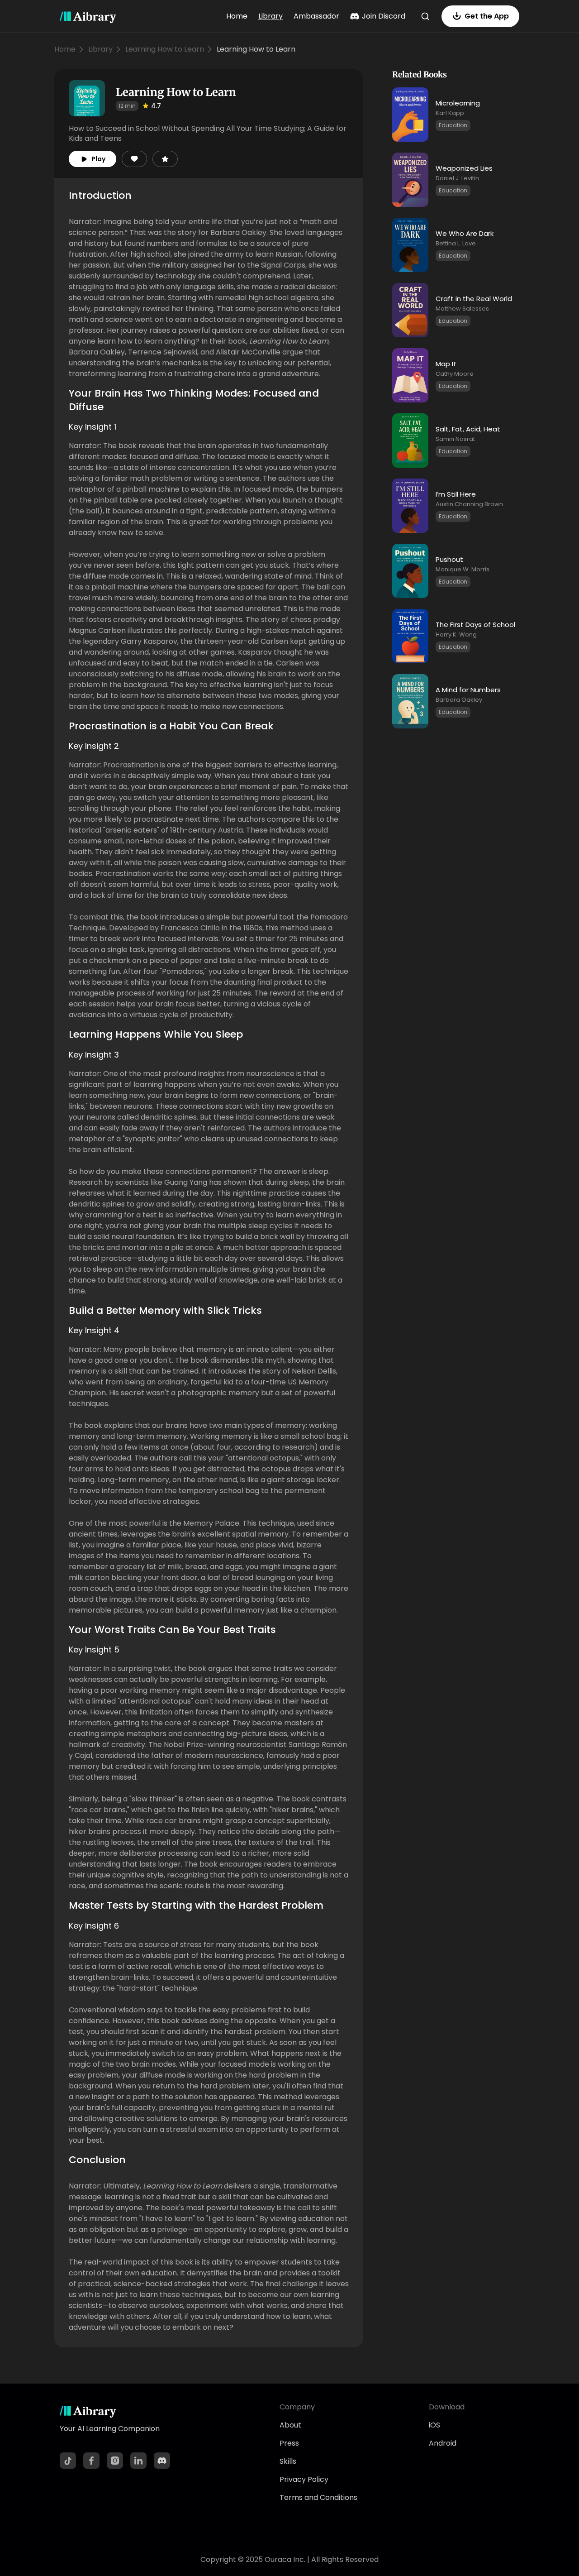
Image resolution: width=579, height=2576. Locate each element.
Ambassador (316, 16)
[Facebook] (91, 2461)
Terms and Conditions (318, 2497)
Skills (288, 2461)
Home (237, 16)
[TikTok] (68, 2461)
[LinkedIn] (138, 2461)
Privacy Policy (304, 2479)
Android (443, 2443)
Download (447, 2407)
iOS (434, 2425)
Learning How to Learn (165, 49)
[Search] (425, 16)
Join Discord (384, 16)
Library (271, 16)
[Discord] (162, 2461)
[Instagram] (115, 2461)
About (290, 2425)
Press (289, 2443)
